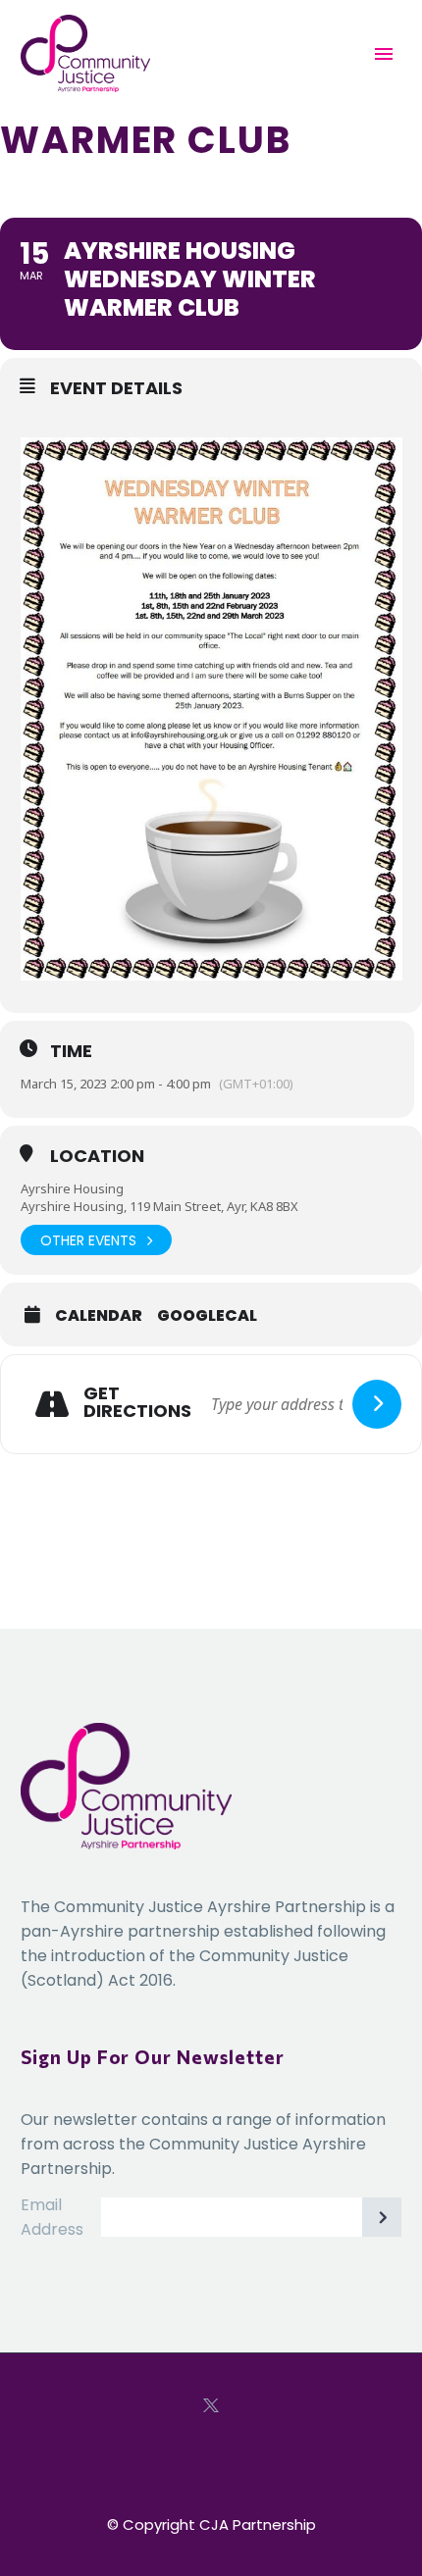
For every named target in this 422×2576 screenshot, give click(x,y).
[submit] (377, 1404)
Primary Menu (384, 54)
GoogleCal (207, 1316)
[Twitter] (211, 2405)
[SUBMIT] (382, 2217)
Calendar (99, 1316)
